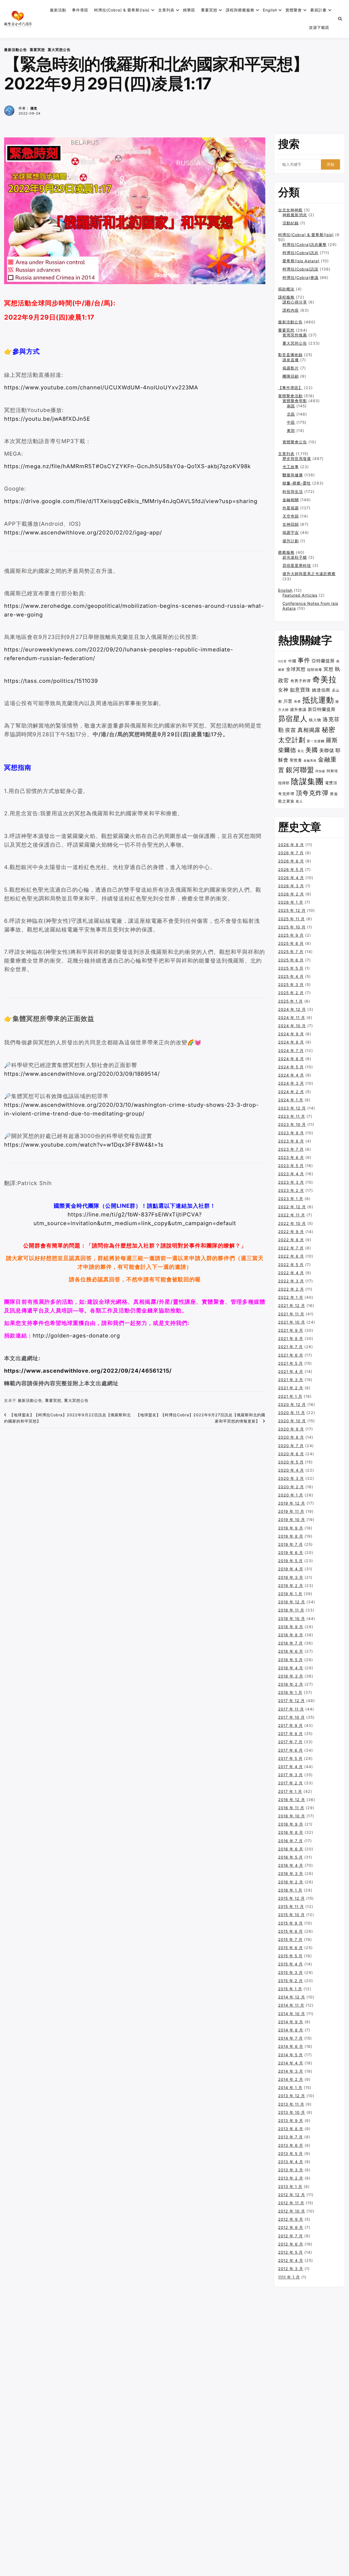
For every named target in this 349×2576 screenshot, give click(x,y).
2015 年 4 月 (291, 1964)
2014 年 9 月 (291, 2022)
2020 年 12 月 (292, 1404)
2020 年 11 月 (292, 1413)
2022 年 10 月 (292, 1223)
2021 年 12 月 (292, 1305)
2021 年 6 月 (291, 1355)
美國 (312, 750)
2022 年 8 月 (291, 1240)
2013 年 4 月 (291, 2162)
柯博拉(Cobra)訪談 (300, 269)
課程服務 (286, 297)
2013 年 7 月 (291, 2137)
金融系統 (310, 761)
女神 (283, 690)
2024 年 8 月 (291, 1042)
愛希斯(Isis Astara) (301, 261)
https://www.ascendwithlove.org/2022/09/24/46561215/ (88, 1371)
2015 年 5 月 (290, 1956)
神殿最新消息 (295, 215)
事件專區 (80, 10)
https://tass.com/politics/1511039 (51, 681)
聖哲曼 (296, 760)
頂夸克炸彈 (312, 793)
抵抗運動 (318, 700)
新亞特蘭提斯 (322, 709)
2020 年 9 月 (291, 1429)
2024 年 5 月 (291, 1067)
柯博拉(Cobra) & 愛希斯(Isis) (122, 10)
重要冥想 (209, 10)
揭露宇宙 (291, 532)
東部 (291, 430)
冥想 (329, 669)
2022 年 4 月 (291, 1273)
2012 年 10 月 (292, 2211)
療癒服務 (286, 552)
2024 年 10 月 (292, 1026)
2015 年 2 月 (291, 1981)
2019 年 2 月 (291, 1585)
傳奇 (34, 108)
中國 (292, 661)
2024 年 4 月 (291, 1075)
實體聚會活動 (290, 396)
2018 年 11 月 (291, 1610)
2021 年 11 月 (291, 1314)
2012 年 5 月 (291, 2252)
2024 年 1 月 (291, 1100)
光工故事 (291, 467)
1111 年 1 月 (289, 2277)
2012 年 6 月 (291, 2244)
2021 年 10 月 (292, 1322)
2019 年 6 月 (291, 1552)
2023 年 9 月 (291, 1133)
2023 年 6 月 (291, 1157)
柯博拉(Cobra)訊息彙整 (305, 244)
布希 (297, 702)
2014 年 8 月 (291, 2030)
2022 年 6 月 (291, 1256)
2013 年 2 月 (291, 2178)
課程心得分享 (295, 302)
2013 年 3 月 (291, 2170)
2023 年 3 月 (291, 1182)
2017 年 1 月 (290, 1791)
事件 (304, 660)
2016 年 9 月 (291, 1824)
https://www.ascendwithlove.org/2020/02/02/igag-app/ (83, 533)
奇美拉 (324, 679)
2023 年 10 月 (292, 1124)
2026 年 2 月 (291, 894)
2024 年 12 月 (292, 1009)
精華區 (189, 10)
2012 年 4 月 (291, 2260)
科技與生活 (293, 492)
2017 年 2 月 (291, 1783)
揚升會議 (298, 710)
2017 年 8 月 (291, 1734)
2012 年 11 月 (291, 2203)
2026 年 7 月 (291, 853)
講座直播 (291, 360)
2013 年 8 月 (291, 2129)
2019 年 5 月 (291, 1561)
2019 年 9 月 (291, 1528)
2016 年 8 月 (291, 1832)
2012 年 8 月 (291, 2227)
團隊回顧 (291, 376)
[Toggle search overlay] (340, 19)
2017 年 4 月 (291, 1767)
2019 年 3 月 (291, 1577)
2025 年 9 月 (291, 935)
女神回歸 (291, 524)
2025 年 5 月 (291, 968)
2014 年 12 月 (292, 1997)
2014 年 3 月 (291, 2071)
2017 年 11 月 (291, 1709)
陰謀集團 (307, 781)
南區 (291, 406)
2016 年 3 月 (291, 1873)
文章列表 (166, 10)
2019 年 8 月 (291, 1536)
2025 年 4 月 (291, 976)
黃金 (334, 794)
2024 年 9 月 (291, 1034)
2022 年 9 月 (291, 1232)
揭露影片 (291, 368)
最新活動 (58, 10)
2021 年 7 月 (291, 1347)
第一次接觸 (316, 741)
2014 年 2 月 (291, 2079)
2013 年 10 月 (292, 2112)
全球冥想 (296, 669)
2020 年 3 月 (291, 1478)
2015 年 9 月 (291, 1923)
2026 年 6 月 (291, 861)
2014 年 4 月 (291, 2063)
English (285, 590)
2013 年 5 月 (291, 2153)
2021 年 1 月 (290, 1396)
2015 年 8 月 (291, 1931)
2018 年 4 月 (291, 1668)
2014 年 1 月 (290, 2087)
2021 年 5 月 (291, 1363)
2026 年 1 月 (291, 902)
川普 (288, 701)
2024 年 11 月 (292, 1018)
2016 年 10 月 (292, 1816)
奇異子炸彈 (301, 681)
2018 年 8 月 (291, 1635)
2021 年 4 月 (291, 1371)
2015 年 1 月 (290, 1989)
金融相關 (291, 500)
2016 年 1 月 (290, 1890)
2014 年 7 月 (291, 2038)
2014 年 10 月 (292, 2014)
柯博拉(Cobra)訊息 (300, 253)
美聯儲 (327, 750)
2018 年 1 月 (290, 1692)
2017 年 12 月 (291, 1701)
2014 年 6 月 (291, 2046)
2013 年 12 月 (292, 2096)
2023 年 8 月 (291, 1141)
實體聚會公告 (295, 442)
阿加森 (320, 771)
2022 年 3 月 (291, 1281)
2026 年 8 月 (291, 845)
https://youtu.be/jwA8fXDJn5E (47, 419)
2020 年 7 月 (291, 1446)
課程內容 (291, 310)
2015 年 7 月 (290, 1939)
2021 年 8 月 (291, 1338)
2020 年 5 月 (291, 1462)
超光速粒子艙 (295, 557)
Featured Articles (300, 595)
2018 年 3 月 (291, 1676)
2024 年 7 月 (291, 1050)
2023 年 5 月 (291, 1166)
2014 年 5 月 (291, 2055)
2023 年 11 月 (292, 1116)
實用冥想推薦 (295, 335)
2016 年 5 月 (291, 1857)
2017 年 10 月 (291, 1717)
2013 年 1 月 (290, 2186)
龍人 (299, 801)
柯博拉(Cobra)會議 (300, 277)
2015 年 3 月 (291, 1972)
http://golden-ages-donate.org (76, 1336)
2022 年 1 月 (291, 1297)
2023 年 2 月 (291, 1190)
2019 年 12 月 (292, 1503)
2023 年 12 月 (292, 1108)
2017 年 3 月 (291, 1775)
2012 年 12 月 (292, 2195)
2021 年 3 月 (291, 1380)
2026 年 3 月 (291, 886)
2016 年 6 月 (291, 1849)
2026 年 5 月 (291, 869)
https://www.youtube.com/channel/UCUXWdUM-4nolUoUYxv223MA (101, 387)
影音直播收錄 (290, 355)
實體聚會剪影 (295, 401)
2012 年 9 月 (291, 2219)
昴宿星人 (293, 719)
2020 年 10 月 (292, 1421)
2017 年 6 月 (291, 1750)
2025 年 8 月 (291, 943)
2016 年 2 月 (291, 1882)
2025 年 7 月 (291, 952)
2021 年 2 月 (291, 1388)
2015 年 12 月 (291, 1898)
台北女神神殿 (290, 210)
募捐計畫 (318, 10)
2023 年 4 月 (291, 1174)
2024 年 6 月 (291, 1059)
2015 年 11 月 (291, 1906)
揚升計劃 (291, 541)
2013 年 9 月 (291, 2120)
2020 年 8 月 (291, 1437)
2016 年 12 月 (292, 1800)
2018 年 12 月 (292, 1602)
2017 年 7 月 (290, 1742)
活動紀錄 (291, 223)
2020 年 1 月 (291, 1495)
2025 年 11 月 (291, 919)
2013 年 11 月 (291, 2104)
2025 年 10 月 (292, 927)
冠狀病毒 (315, 670)
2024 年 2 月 (291, 1092)
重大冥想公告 (59, 50)
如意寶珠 (300, 690)
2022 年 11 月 (292, 1215)
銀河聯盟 (300, 770)
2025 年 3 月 (291, 985)
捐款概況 (286, 289)
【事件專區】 (290, 388)
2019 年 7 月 (291, 1544)
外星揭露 (291, 508)
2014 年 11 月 (291, 2005)
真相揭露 (309, 730)
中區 (291, 422)
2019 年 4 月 (291, 1569)
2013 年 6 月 (291, 2145)
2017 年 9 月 (291, 1725)
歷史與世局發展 (297, 459)
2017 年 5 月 (290, 1758)
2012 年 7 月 (291, 2236)
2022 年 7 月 (291, 1248)
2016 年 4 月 (291, 1865)
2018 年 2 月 (291, 1684)
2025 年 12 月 (292, 910)
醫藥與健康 (293, 475)
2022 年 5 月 (291, 1265)
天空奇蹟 (291, 516)
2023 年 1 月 (291, 1199)
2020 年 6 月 (291, 1454)
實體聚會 (294, 10)
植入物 (315, 720)
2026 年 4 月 (291, 878)
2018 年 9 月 (291, 1627)
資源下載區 (319, 27)
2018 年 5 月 (291, 1660)
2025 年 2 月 (291, 993)
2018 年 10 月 (292, 1618)
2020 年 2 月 (291, 1487)
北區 (291, 414)
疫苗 (291, 730)
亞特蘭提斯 (323, 661)
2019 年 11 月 (291, 1511)
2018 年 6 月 (291, 1651)
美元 (301, 751)
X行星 (282, 661)
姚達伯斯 (321, 690)
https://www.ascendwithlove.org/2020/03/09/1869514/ (82, 1074)
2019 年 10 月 (292, 1520)
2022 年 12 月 (292, 1207)
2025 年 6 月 (291, 960)
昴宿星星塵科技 (297, 565)
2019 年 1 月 (290, 1594)
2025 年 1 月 (291, 1001)
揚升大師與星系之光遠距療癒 (309, 574)
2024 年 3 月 (291, 1083)
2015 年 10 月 (291, 1915)
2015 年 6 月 (291, 1948)
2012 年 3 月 (291, 2269)
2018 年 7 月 (291, 1643)
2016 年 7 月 (291, 1841)
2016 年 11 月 (291, 1808)
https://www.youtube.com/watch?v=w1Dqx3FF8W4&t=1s (84, 1145)
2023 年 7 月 (291, 1149)
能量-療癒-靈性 (297, 483)
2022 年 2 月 (291, 1289)
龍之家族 (286, 801)
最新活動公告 (16, 50)
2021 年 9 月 (291, 1330)
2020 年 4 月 (291, 1470)
